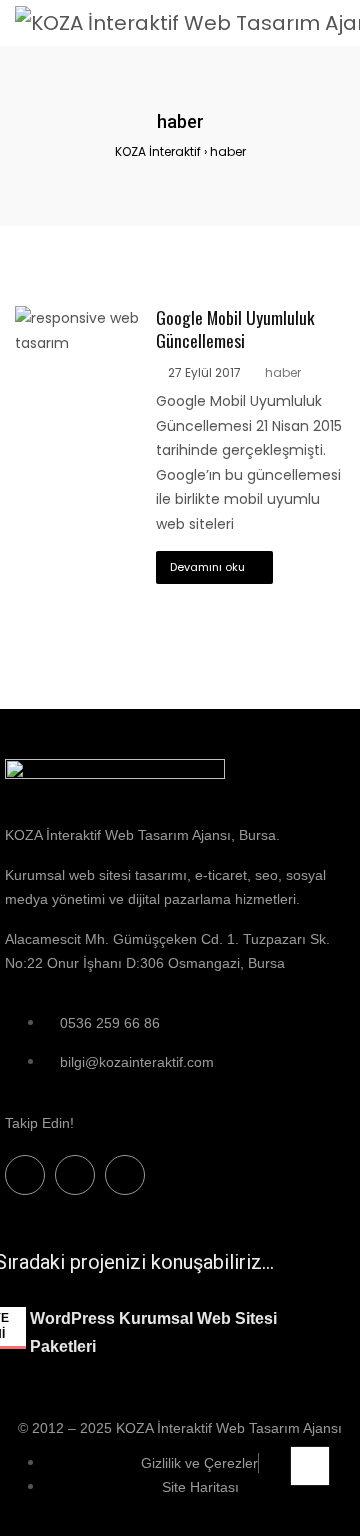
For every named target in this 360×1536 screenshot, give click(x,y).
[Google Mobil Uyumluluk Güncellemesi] (78, 318)
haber (283, 372)
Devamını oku (207, 567)
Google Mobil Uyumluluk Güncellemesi (235, 328)
